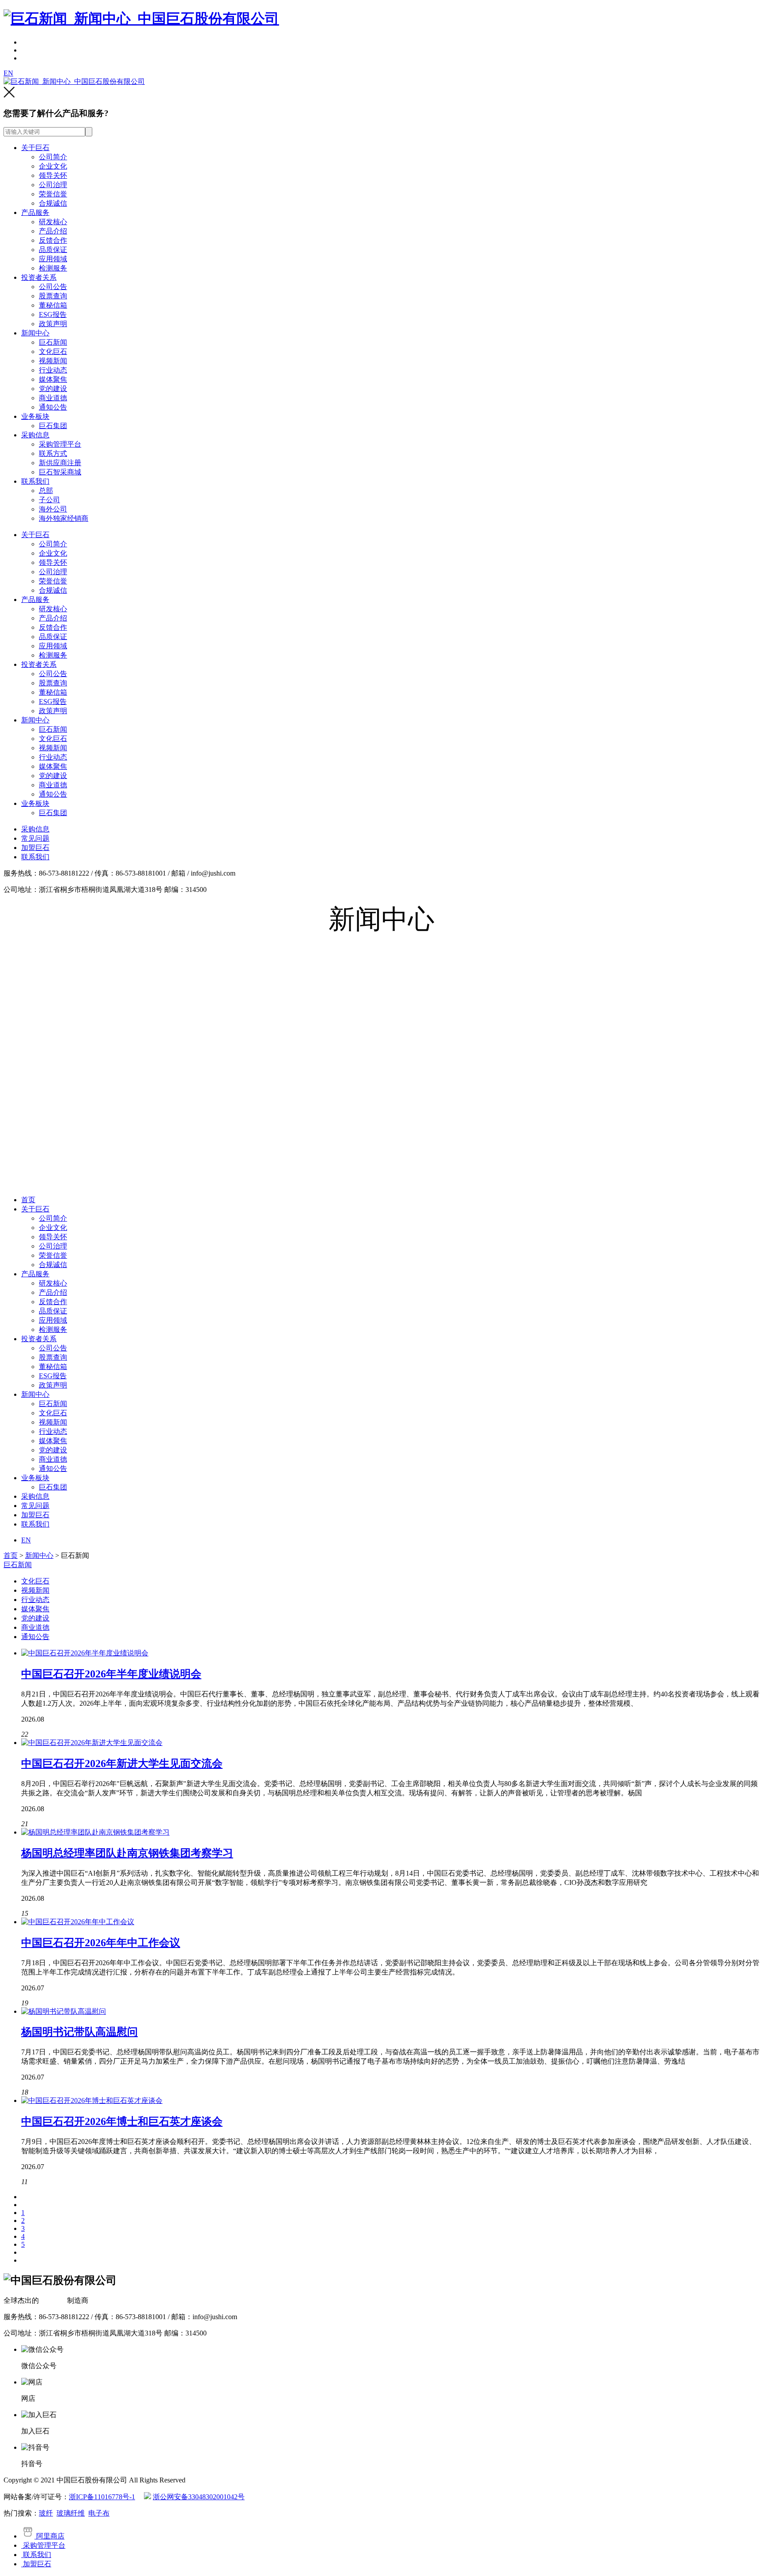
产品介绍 (53, 231)
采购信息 (35, 435)
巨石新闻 (53, 342)
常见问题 (35, 838)
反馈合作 (53, 240)
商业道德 (53, 398)
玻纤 (46, 2513)
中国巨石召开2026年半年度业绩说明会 (111, 1674)
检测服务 (53, 268)
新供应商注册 (60, 463)
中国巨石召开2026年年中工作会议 (101, 1943)
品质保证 (53, 250)
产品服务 (35, 212)
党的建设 (53, 389)
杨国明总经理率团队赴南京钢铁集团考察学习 (127, 1853)
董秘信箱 (53, 305)
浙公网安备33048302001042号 (199, 2497)
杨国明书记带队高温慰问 (79, 2032)
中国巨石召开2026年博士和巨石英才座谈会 (122, 2121)
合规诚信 (53, 203)
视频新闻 (53, 361)
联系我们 (35, 481)
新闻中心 (35, 333)
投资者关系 (39, 277)
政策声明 (53, 324)
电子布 (99, 2513)
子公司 (49, 500)
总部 (46, 491)
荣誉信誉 (53, 194)
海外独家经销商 (64, 518)
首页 (28, 1200)
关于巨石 (35, 148)
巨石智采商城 (60, 472)
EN (8, 73)
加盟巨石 (35, 848)
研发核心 (53, 222)
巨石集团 (53, 426)
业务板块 (35, 416)
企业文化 (53, 166)
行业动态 (53, 370)
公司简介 (53, 157)
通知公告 (53, 407)
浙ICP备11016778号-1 (102, 2497)
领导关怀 (53, 175)
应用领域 (53, 259)
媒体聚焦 (53, 379)
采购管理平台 (60, 444)
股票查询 (53, 296)
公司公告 (53, 287)
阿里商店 (49, 2536)
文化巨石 (53, 352)
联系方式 (53, 453)
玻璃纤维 (71, 2513)
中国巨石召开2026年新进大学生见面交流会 (122, 1764)
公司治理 (53, 185)
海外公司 (53, 509)
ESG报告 (53, 314)
